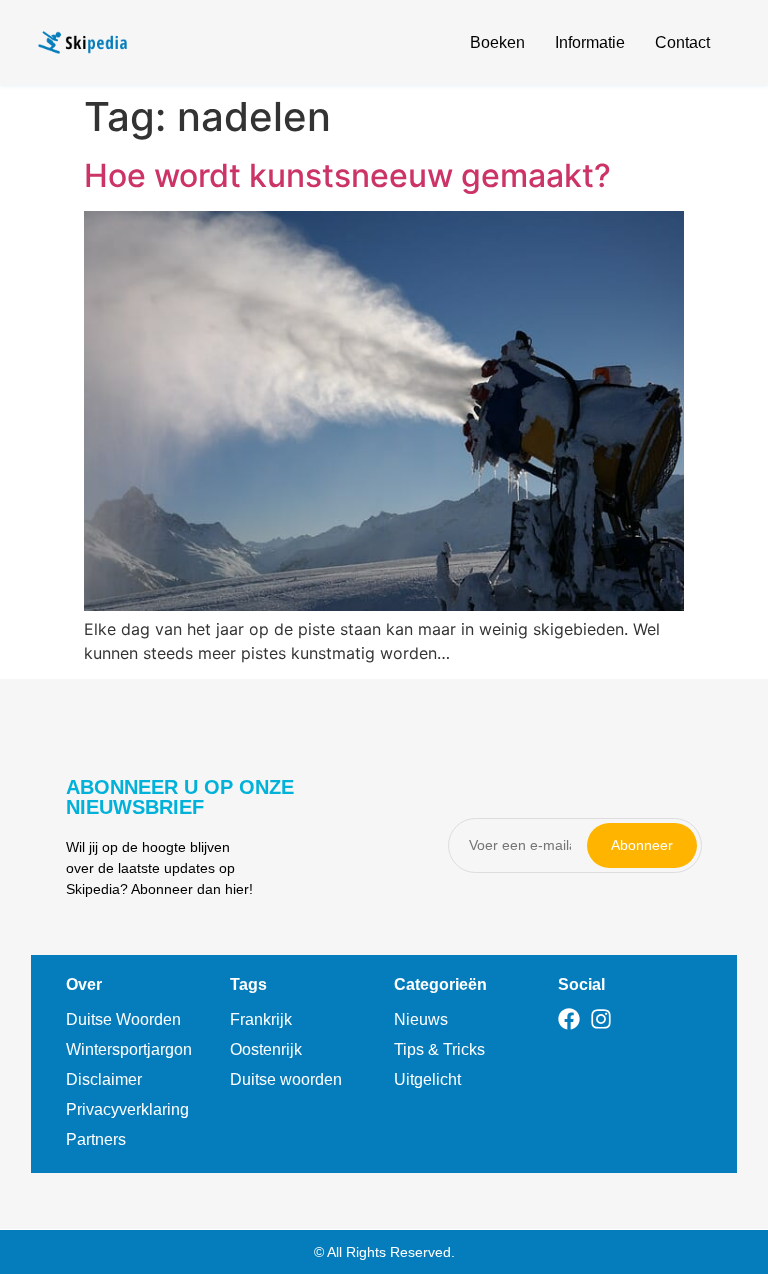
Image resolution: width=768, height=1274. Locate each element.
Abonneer (642, 845)
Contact (682, 42)
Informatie (590, 42)
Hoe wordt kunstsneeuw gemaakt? (347, 175)
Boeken (497, 42)
